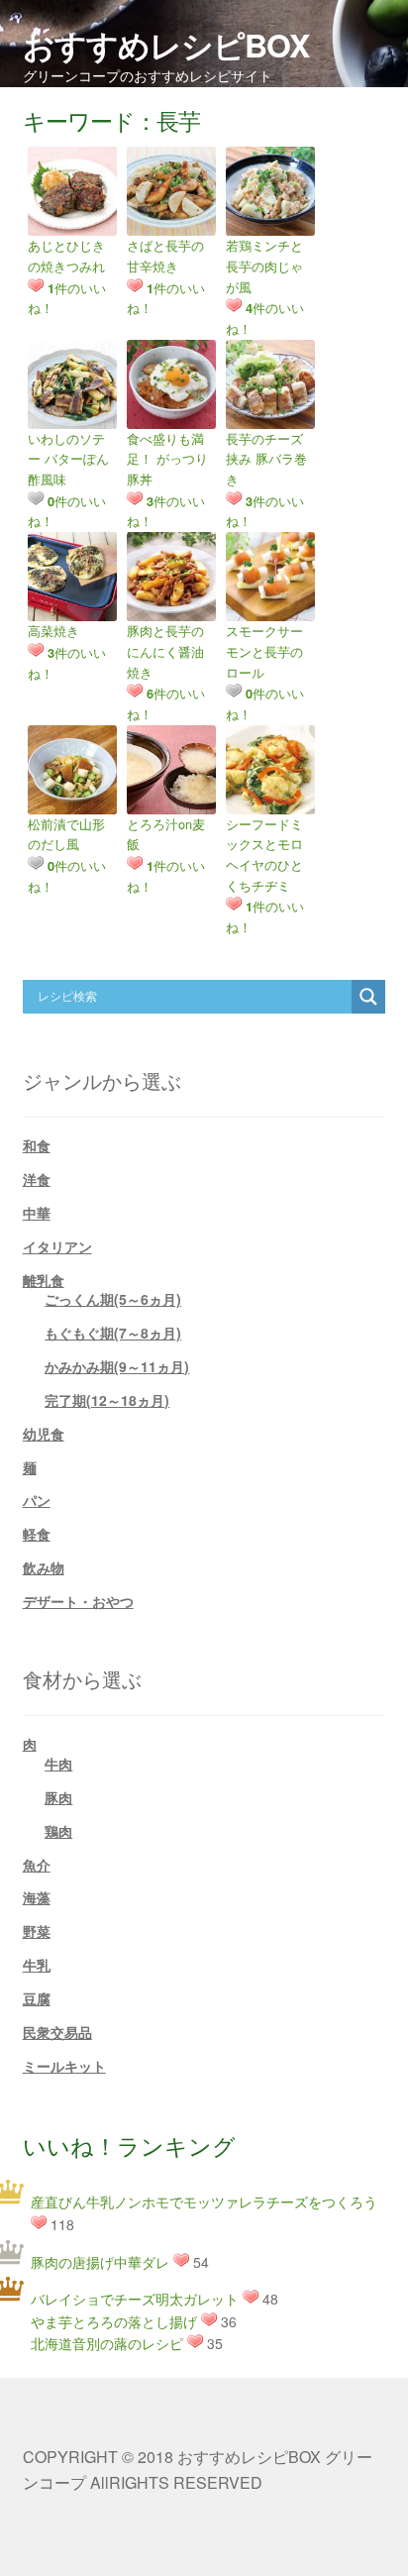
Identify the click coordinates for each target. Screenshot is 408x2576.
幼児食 (44, 1434)
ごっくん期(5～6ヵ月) (113, 1299)
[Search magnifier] (368, 997)
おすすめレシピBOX (166, 45)
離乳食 (44, 1280)
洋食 (37, 1179)
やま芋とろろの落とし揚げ (114, 2321)
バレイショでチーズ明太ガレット (135, 2299)
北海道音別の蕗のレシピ (107, 2343)
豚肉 (58, 1797)
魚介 (37, 1865)
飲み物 (44, 1567)
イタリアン (57, 1246)
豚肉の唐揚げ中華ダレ (100, 2262)
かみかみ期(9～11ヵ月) (117, 1366)
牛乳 (37, 1965)
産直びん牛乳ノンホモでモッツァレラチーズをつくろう (204, 2201)
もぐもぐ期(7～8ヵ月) (113, 1333)
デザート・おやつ (78, 1601)
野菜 (37, 1931)
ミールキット (64, 2066)
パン (37, 1500)
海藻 (37, 1897)
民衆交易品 (57, 2032)
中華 (37, 1213)
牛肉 (58, 1764)
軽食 (37, 1534)
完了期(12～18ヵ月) (107, 1400)
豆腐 (37, 1998)
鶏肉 (58, 1831)
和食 (37, 1145)
